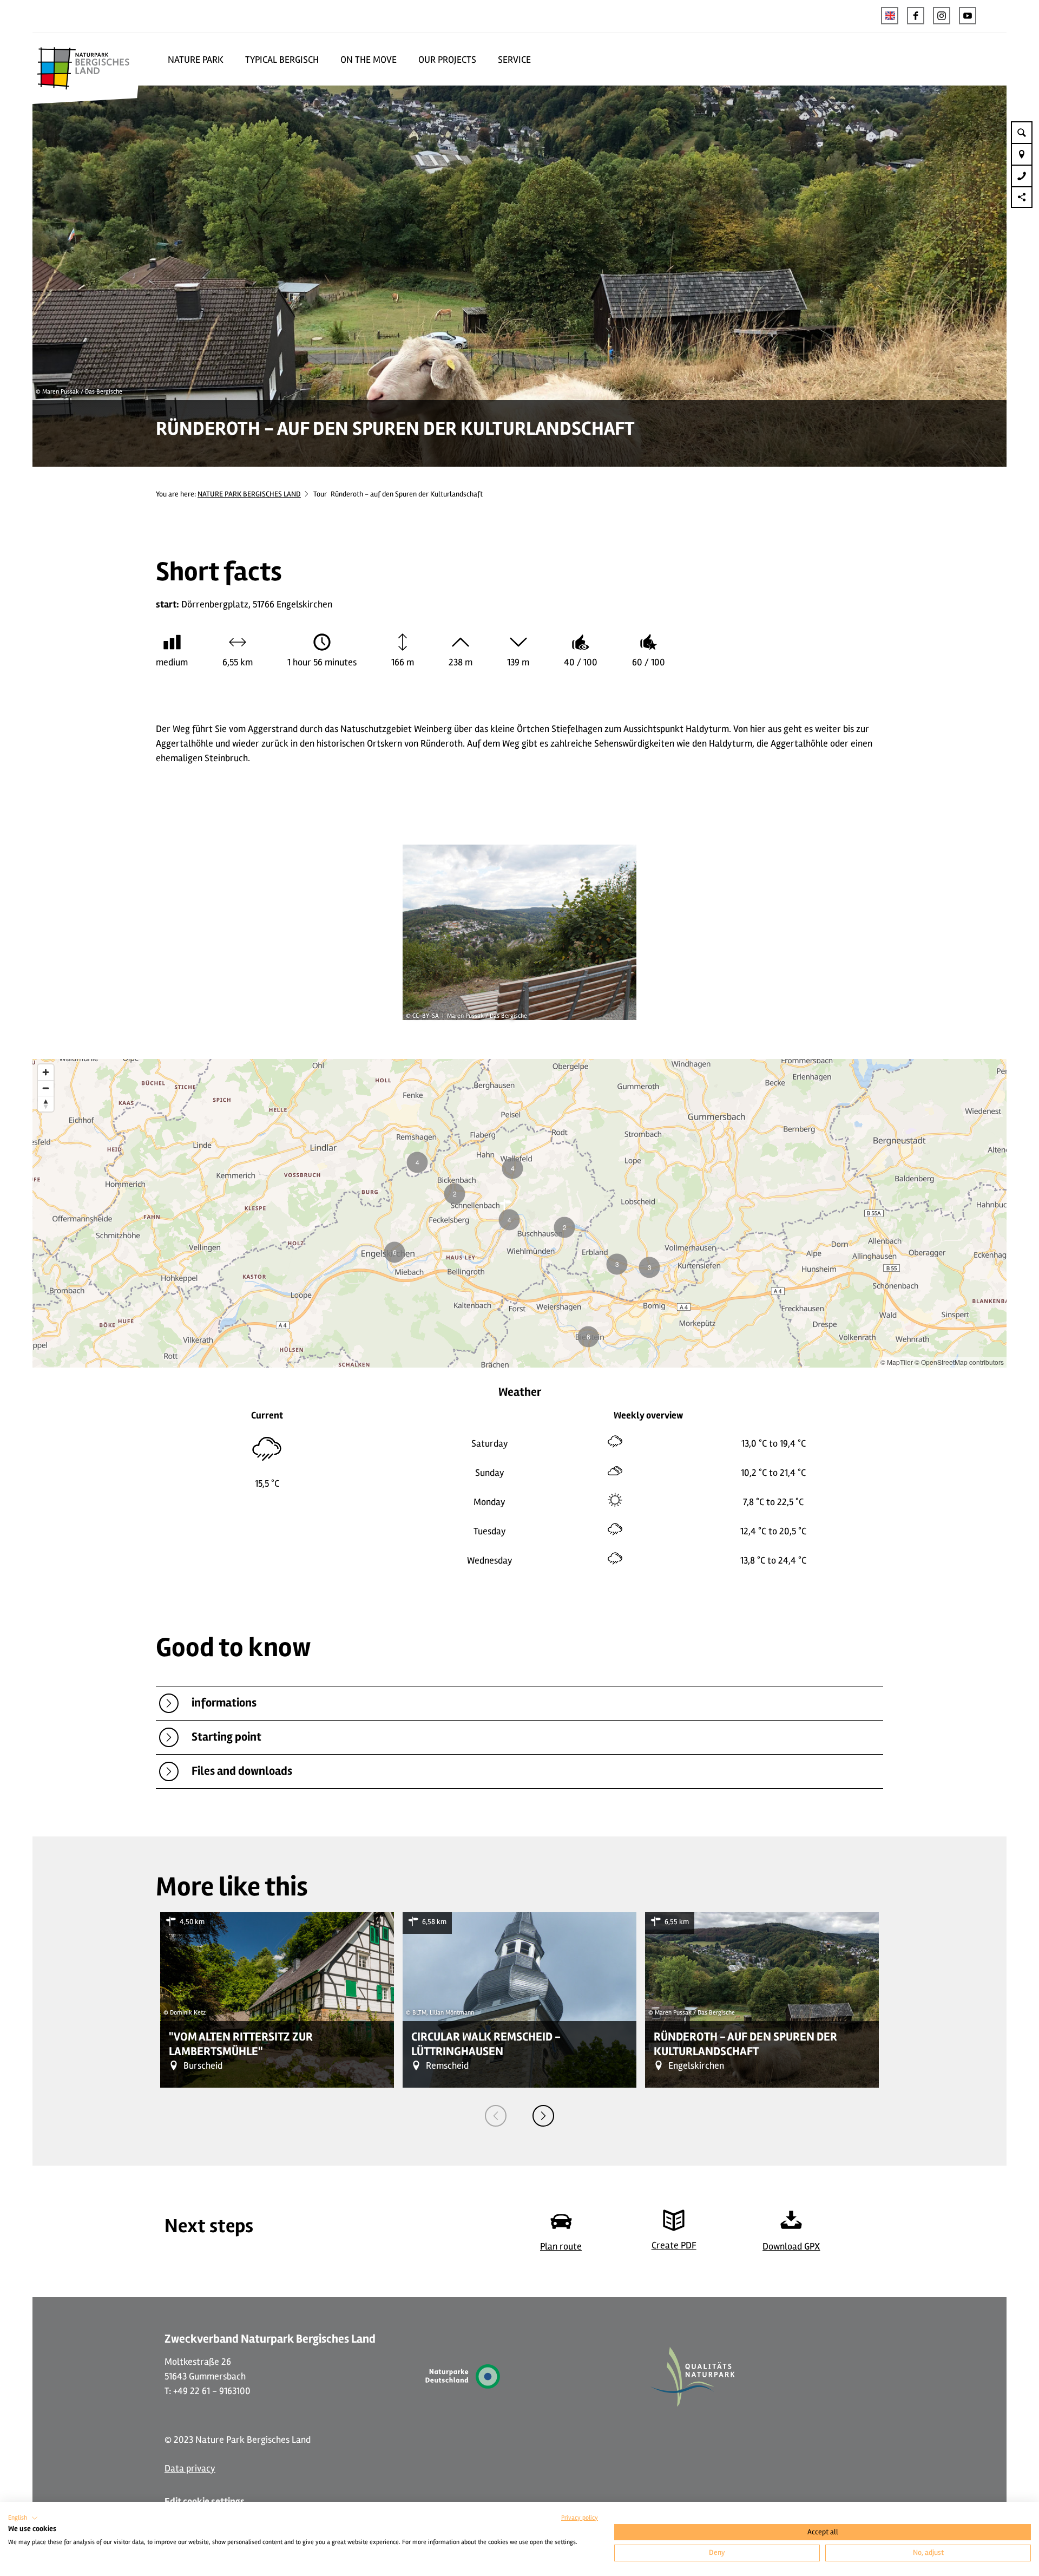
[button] (916, 16)
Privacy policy (580, 2518)
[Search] (1022, 132)
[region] (519, 1213)
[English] (890, 16)
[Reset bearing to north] (46, 1104)
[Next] (543, 2116)
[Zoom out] (46, 1088)
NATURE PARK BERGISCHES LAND (249, 494)
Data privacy (190, 2468)
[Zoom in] (46, 1072)
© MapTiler (897, 1362)
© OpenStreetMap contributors (959, 1362)
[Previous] (496, 2116)
